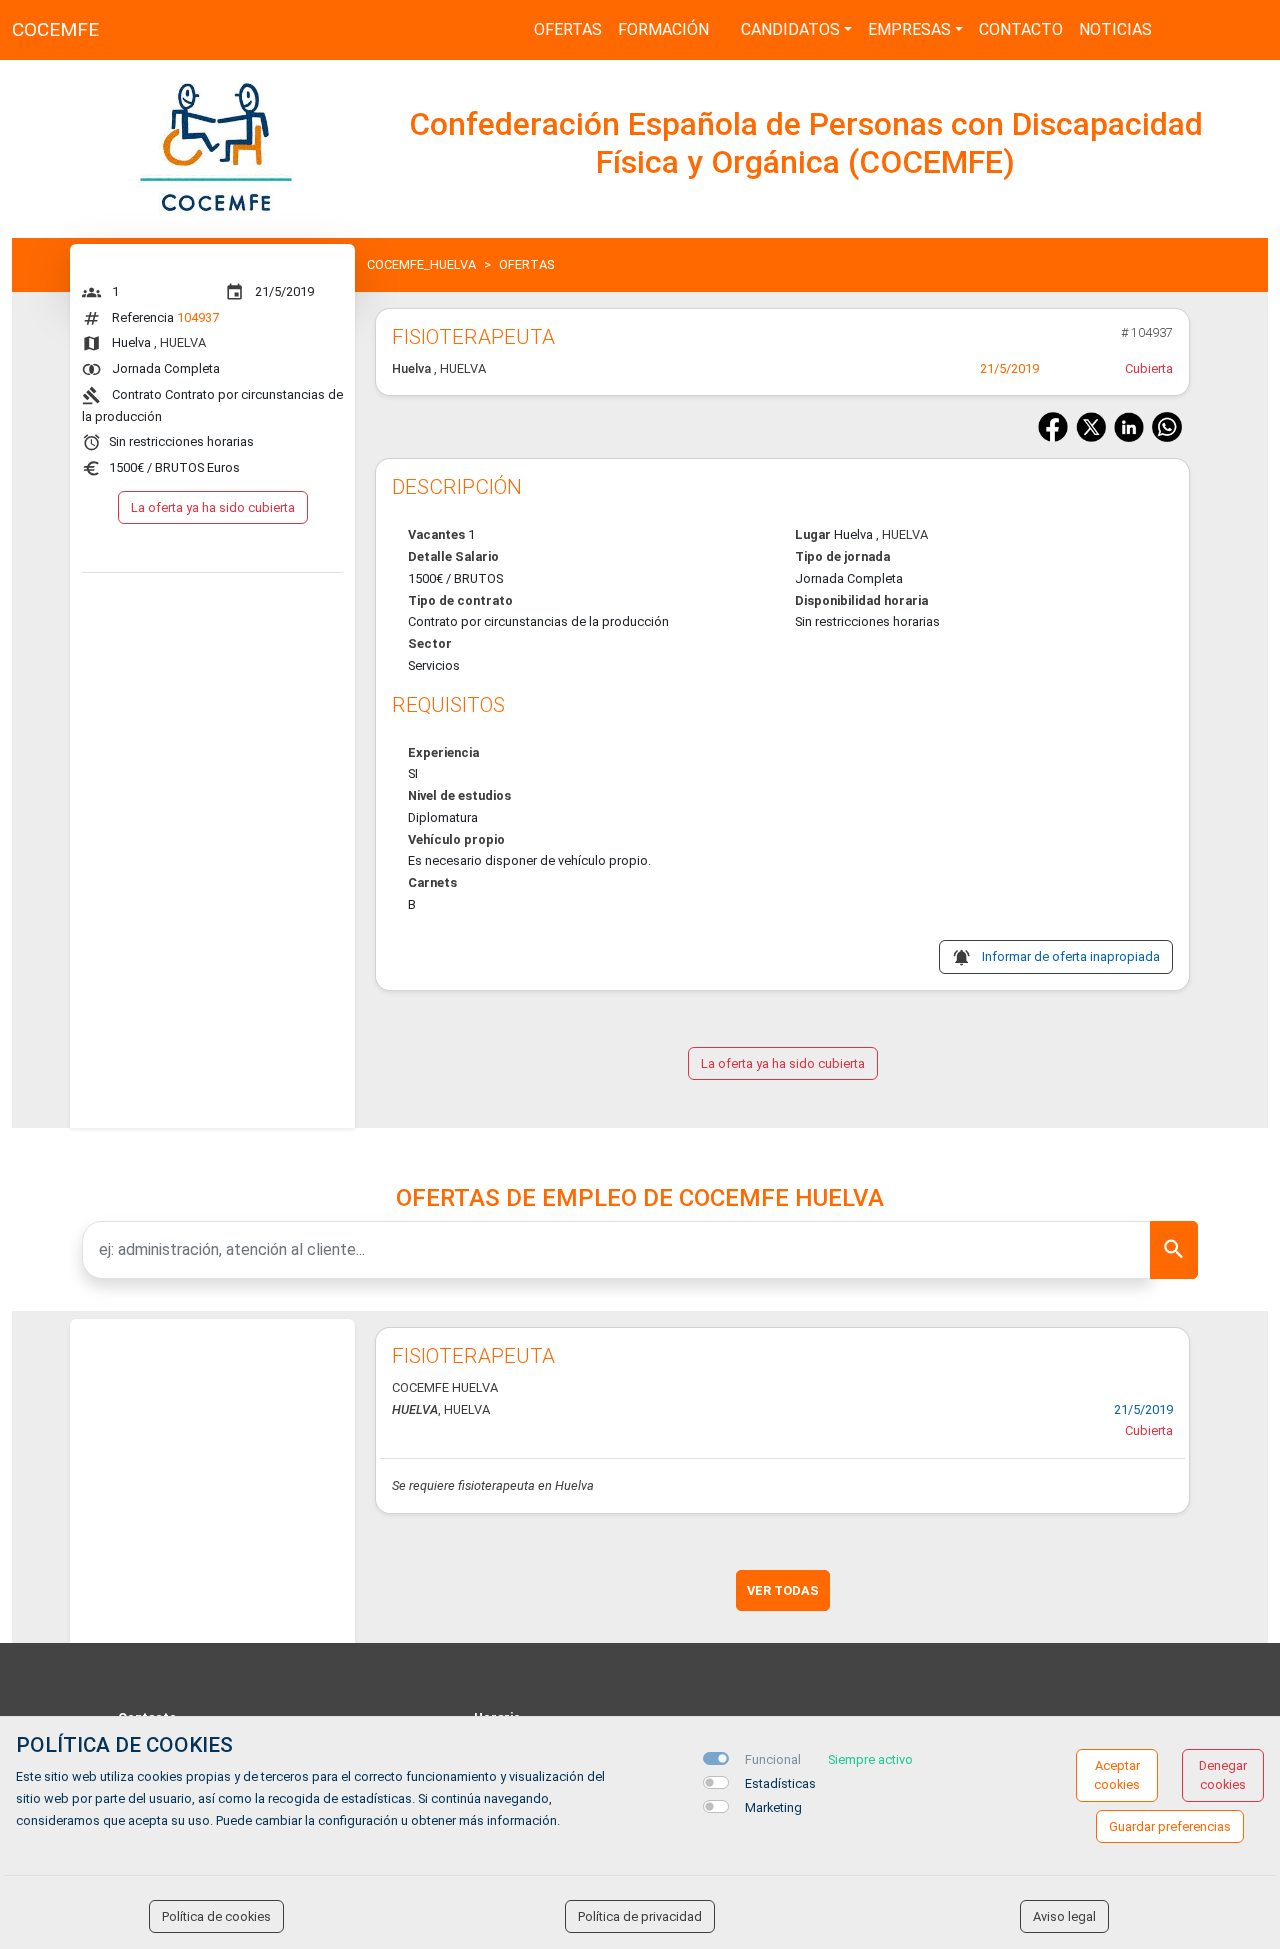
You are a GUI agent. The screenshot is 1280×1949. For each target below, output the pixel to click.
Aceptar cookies (1117, 1775)
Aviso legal (1064, 1916)
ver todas (783, 1590)
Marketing (773, 1807)
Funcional (773, 1759)
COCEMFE (55, 29)
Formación (663, 29)
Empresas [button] (909, 29)
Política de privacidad (640, 1916)
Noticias (1115, 29)
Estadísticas (780, 1783)
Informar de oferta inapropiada (1071, 956)
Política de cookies (216, 1916)
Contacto (1021, 29)
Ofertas (568, 29)
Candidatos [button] (790, 29)
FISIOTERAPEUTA (473, 1356)
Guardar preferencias (1170, 1826)
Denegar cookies (1223, 1775)
